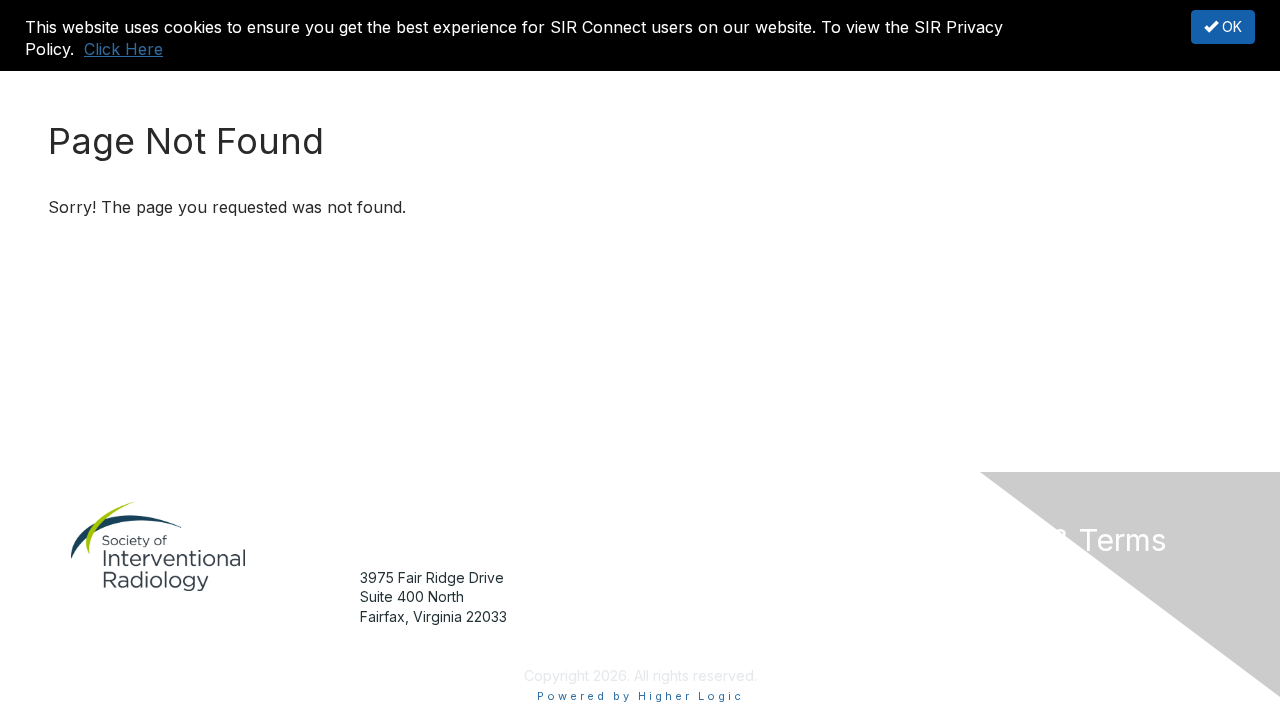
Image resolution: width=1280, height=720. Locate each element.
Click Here (123, 49)
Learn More (686, 616)
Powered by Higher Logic (640, 696)
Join (662, 577)
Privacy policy (983, 636)
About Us (967, 577)
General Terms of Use (1009, 616)
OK (1230, 26)
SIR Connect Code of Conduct (1039, 655)
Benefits (675, 596)
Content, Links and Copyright (1032, 596)
